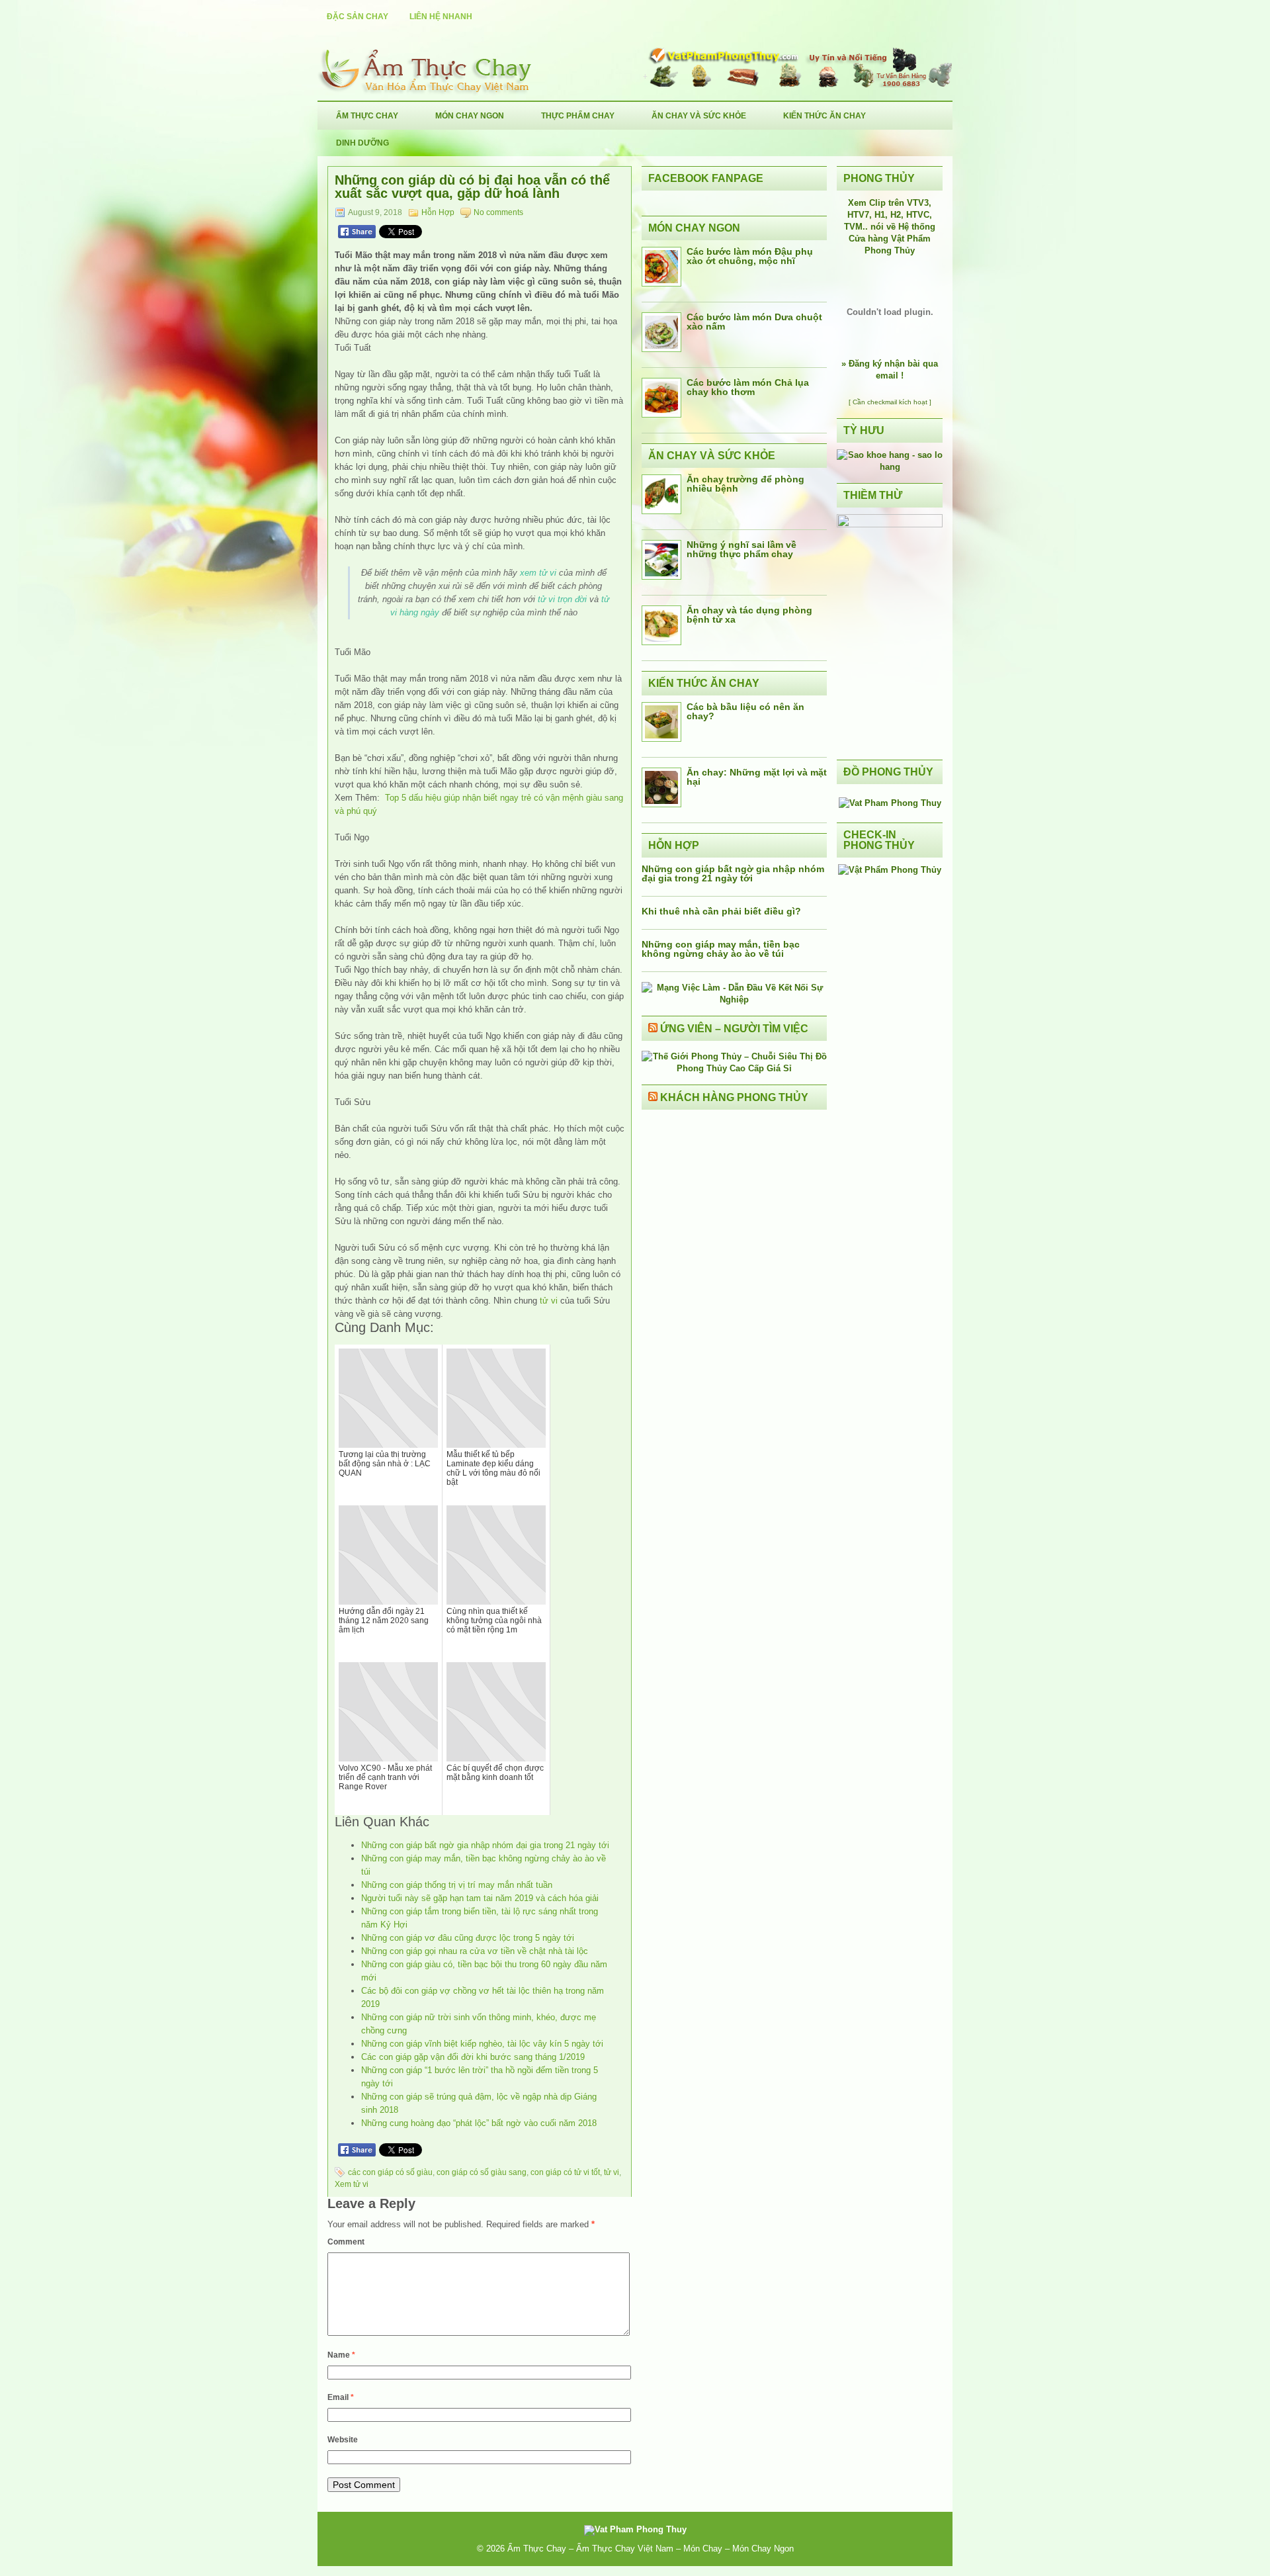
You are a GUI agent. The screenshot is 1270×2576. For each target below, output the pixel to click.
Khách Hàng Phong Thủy (734, 1097)
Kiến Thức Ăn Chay (825, 116)
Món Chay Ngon (470, 116)
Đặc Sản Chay (358, 17)
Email (341, 2397)
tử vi (549, 1301)
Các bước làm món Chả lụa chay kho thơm (748, 387)
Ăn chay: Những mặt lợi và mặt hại (757, 777)
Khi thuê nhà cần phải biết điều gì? (721, 911)
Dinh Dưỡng (362, 143)
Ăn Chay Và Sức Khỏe (699, 116)
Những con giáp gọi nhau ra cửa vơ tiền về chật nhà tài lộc (475, 1951)
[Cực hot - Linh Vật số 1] (890, 467)
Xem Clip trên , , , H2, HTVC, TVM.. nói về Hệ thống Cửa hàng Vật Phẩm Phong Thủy (890, 227)
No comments (498, 212)
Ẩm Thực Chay (367, 116)
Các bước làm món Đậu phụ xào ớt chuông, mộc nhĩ (750, 256)
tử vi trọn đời (562, 599)
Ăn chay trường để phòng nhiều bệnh (745, 484)
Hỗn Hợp (438, 212)
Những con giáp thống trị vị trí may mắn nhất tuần (457, 1885)
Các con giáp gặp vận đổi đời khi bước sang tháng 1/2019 (473, 2057)
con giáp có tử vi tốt (565, 2172)
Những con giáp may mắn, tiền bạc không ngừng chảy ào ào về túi (721, 949)
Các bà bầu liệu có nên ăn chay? (745, 711)
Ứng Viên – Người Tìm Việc (734, 1029)
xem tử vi (538, 573)
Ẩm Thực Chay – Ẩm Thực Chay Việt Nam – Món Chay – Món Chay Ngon (651, 2549)
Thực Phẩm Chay (578, 116)
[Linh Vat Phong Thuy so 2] (890, 524)
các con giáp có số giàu (390, 2172)
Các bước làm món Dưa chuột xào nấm (754, 322)
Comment (346, 2242)
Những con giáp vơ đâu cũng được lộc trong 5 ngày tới (468, 1938)
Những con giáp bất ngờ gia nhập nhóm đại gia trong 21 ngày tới (485, 1845)
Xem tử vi (352, 2184)
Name (341, 2355)
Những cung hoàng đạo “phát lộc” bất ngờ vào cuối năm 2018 (479, 2123)
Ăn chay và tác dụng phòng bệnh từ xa (749, 615)
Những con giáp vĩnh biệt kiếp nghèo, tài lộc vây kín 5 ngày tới (482, 2044)
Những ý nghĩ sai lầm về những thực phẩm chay (741, 549)
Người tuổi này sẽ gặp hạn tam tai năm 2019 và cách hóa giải (480, 1898)
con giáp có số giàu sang (482, 2172)
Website (343, 2440)
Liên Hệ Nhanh (441, 17)
